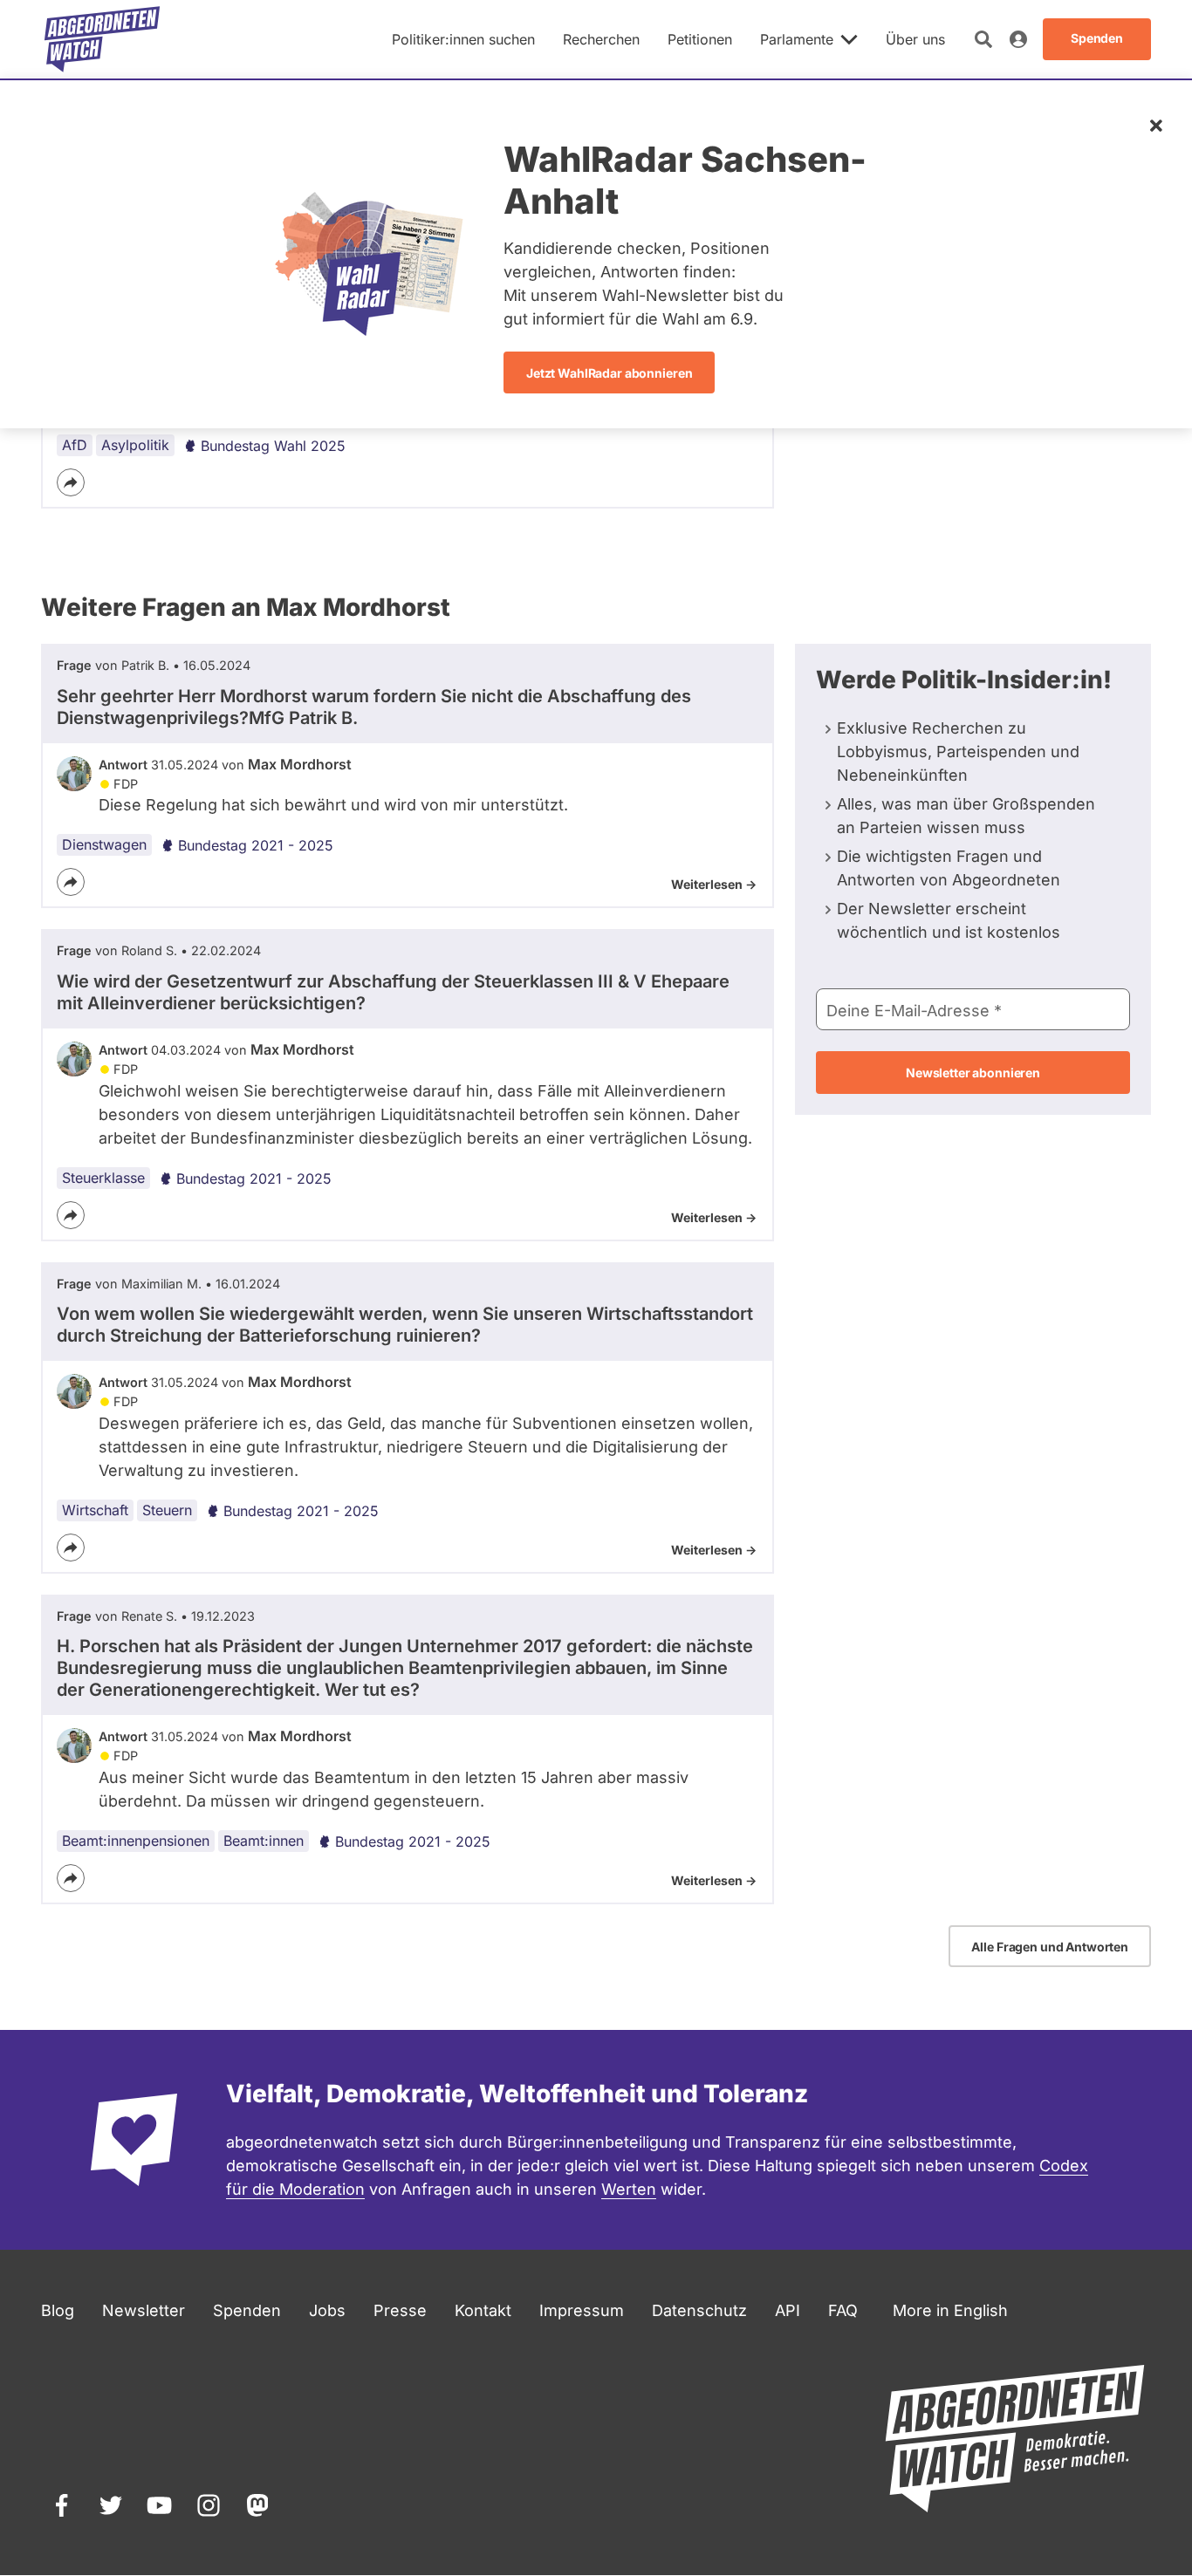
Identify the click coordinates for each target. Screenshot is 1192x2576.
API (788, 2310)
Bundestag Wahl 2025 (273, 446)
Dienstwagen (104, 844)
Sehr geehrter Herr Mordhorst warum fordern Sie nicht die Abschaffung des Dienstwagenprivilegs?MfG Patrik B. (374, 707)
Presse (400, 2310)
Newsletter (144, 2310)
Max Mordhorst (300, 764)
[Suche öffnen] (983, 39)
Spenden (247, 2310)
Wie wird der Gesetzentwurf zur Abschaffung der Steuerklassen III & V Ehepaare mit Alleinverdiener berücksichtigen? (393, 992)
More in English (950, 2310)
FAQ (843, 2310)
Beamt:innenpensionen (136, 1841)
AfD (75, 445)
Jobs (327, 2310)
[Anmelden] (1018, 39)
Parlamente (797, 39)
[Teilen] (71, 482)
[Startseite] (102, 39)
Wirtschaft (95, 1510)
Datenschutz (699, 2310)
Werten (629, 2189)
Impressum (582, 2310)
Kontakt (483, 2310)
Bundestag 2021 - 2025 (256, 845)
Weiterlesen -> (714, 884)
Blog (58, 2310)
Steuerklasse (103, 1178)
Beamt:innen (264, 1841)
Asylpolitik (135, 445)
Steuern (167, 1510)
